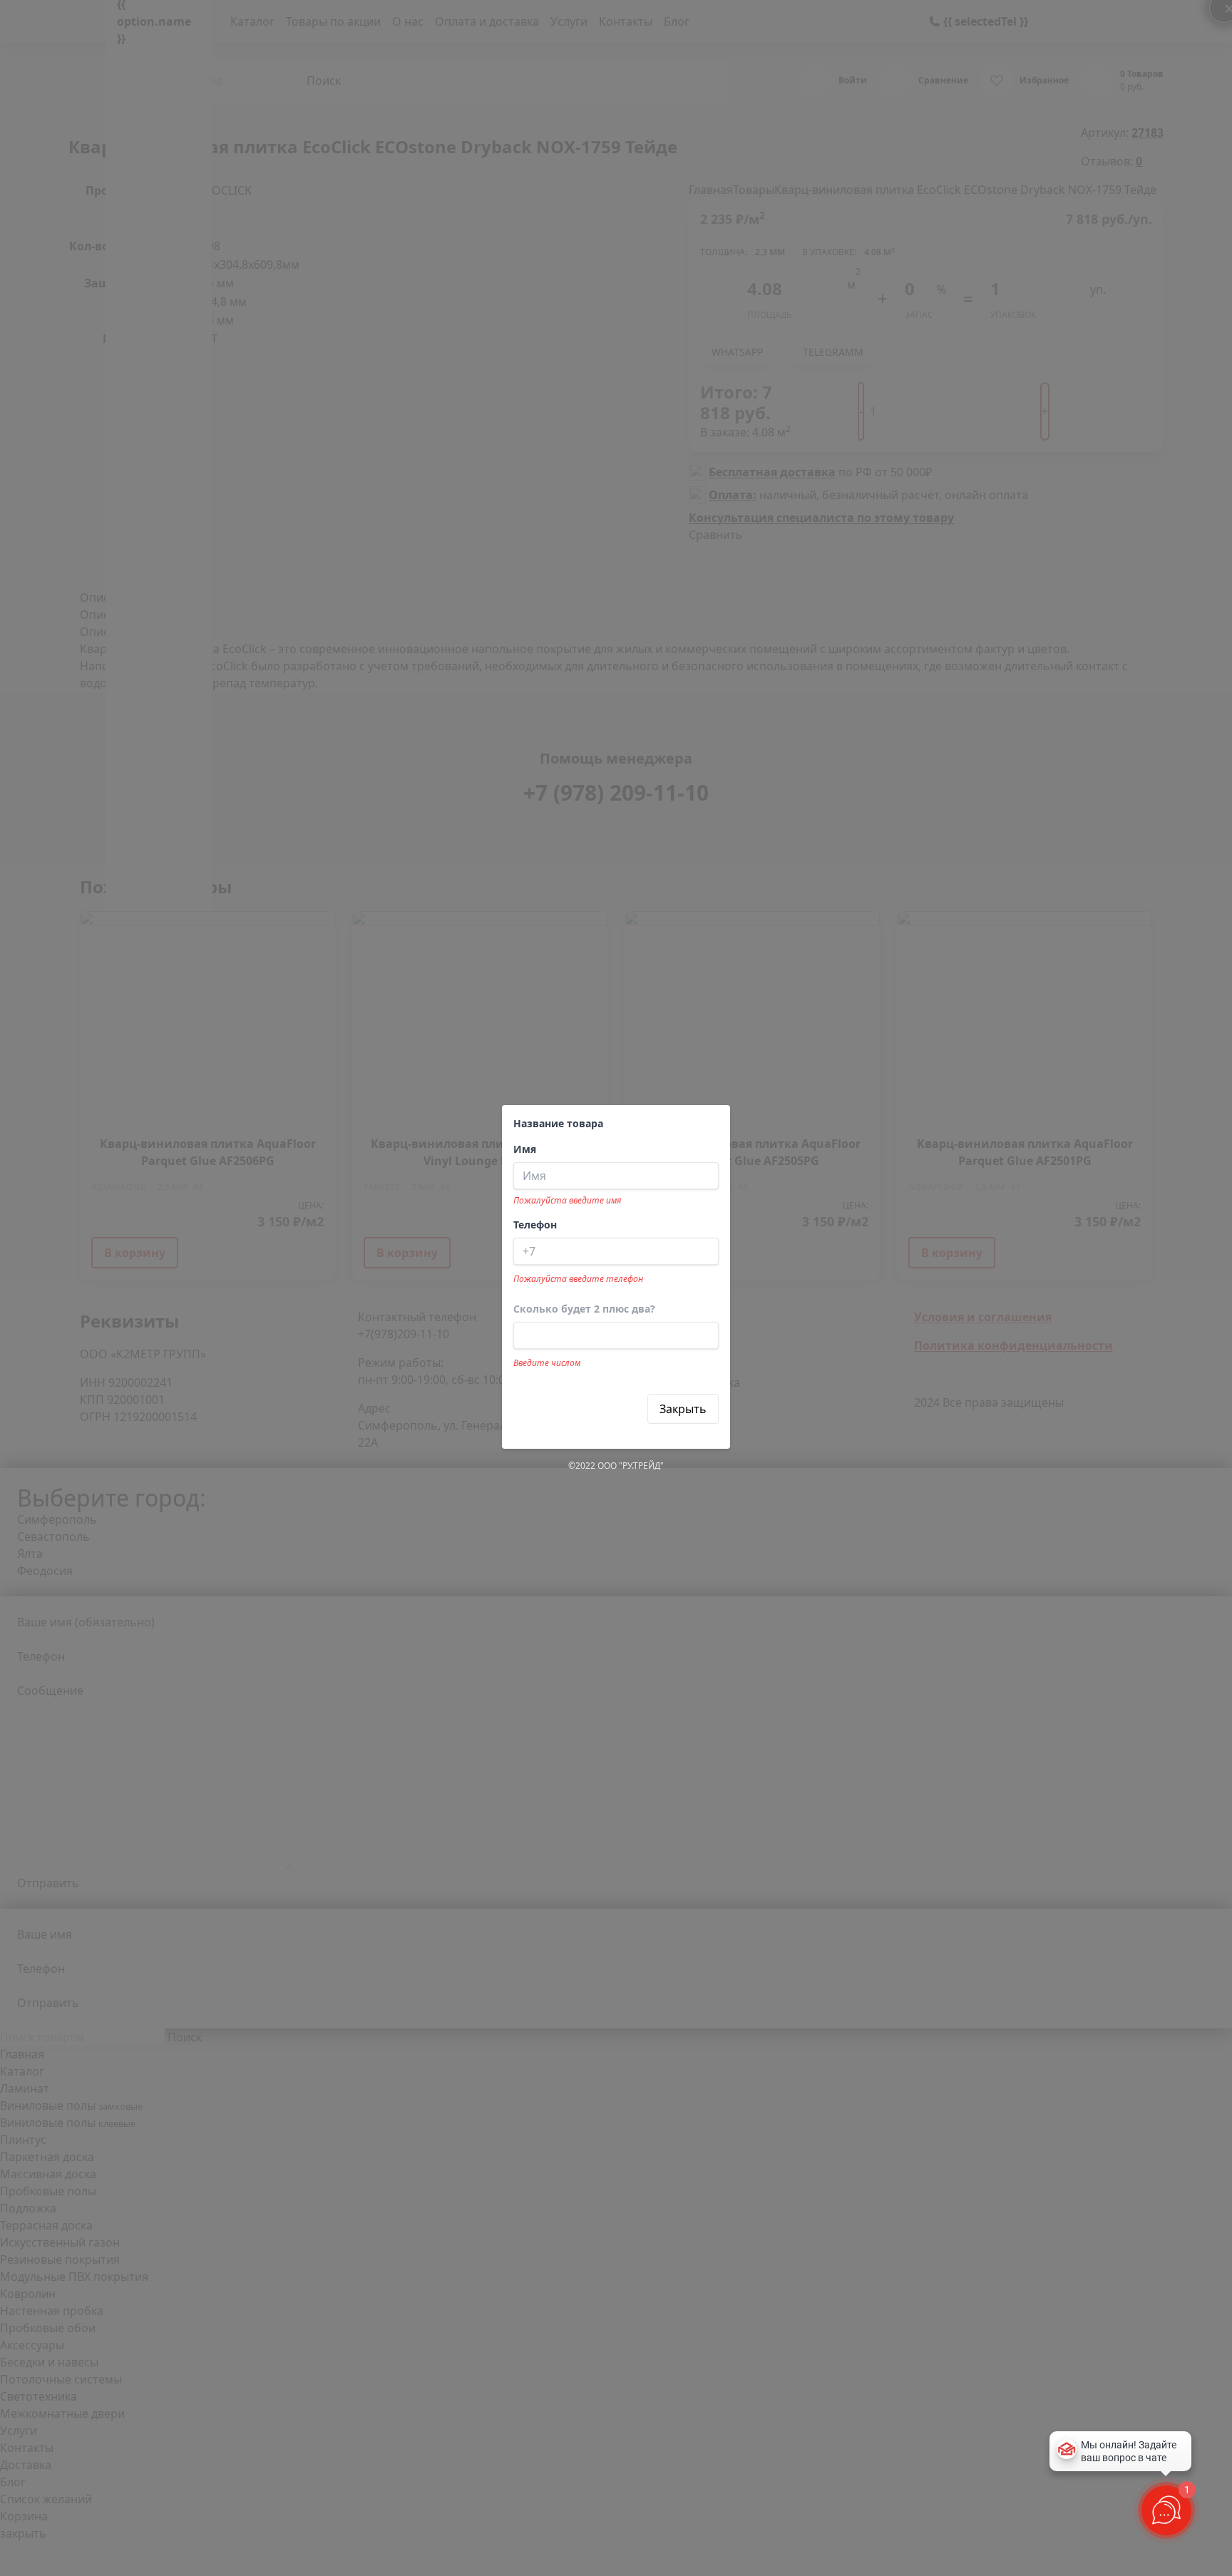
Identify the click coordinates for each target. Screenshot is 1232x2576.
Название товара (558, 1123)
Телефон (535, 1225)
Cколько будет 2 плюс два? (584, 1309)
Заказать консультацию (581, 1409)
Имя (525, 1149)
